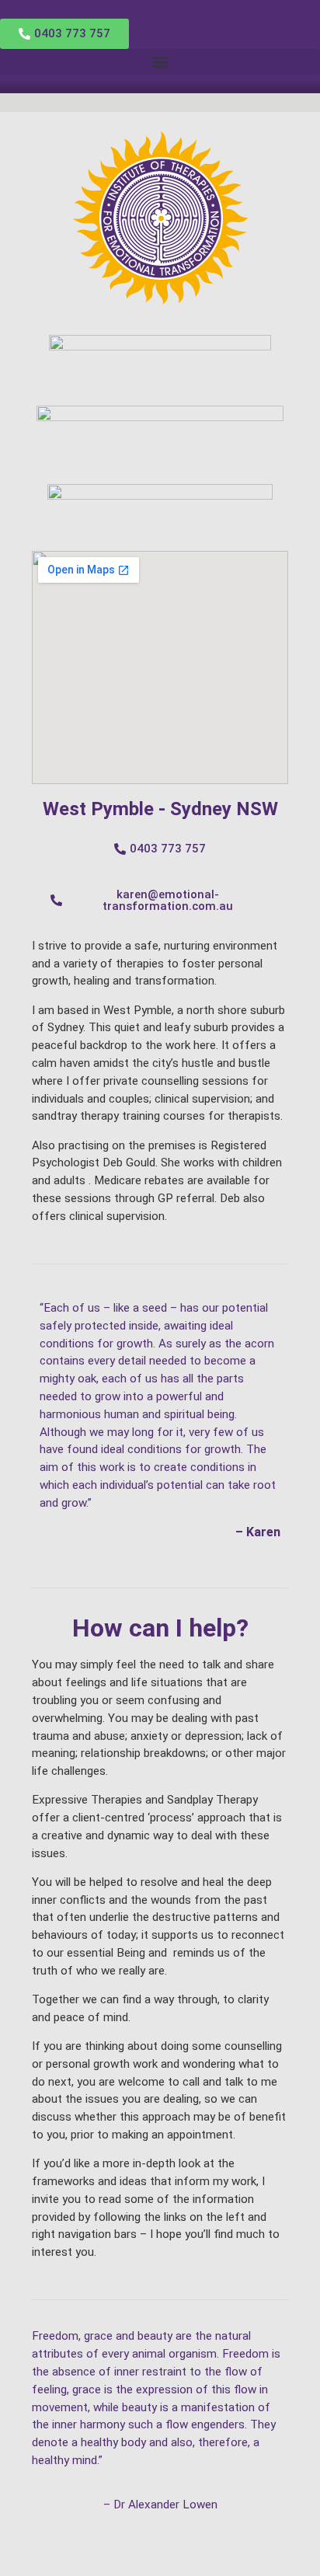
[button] (160, 62)
